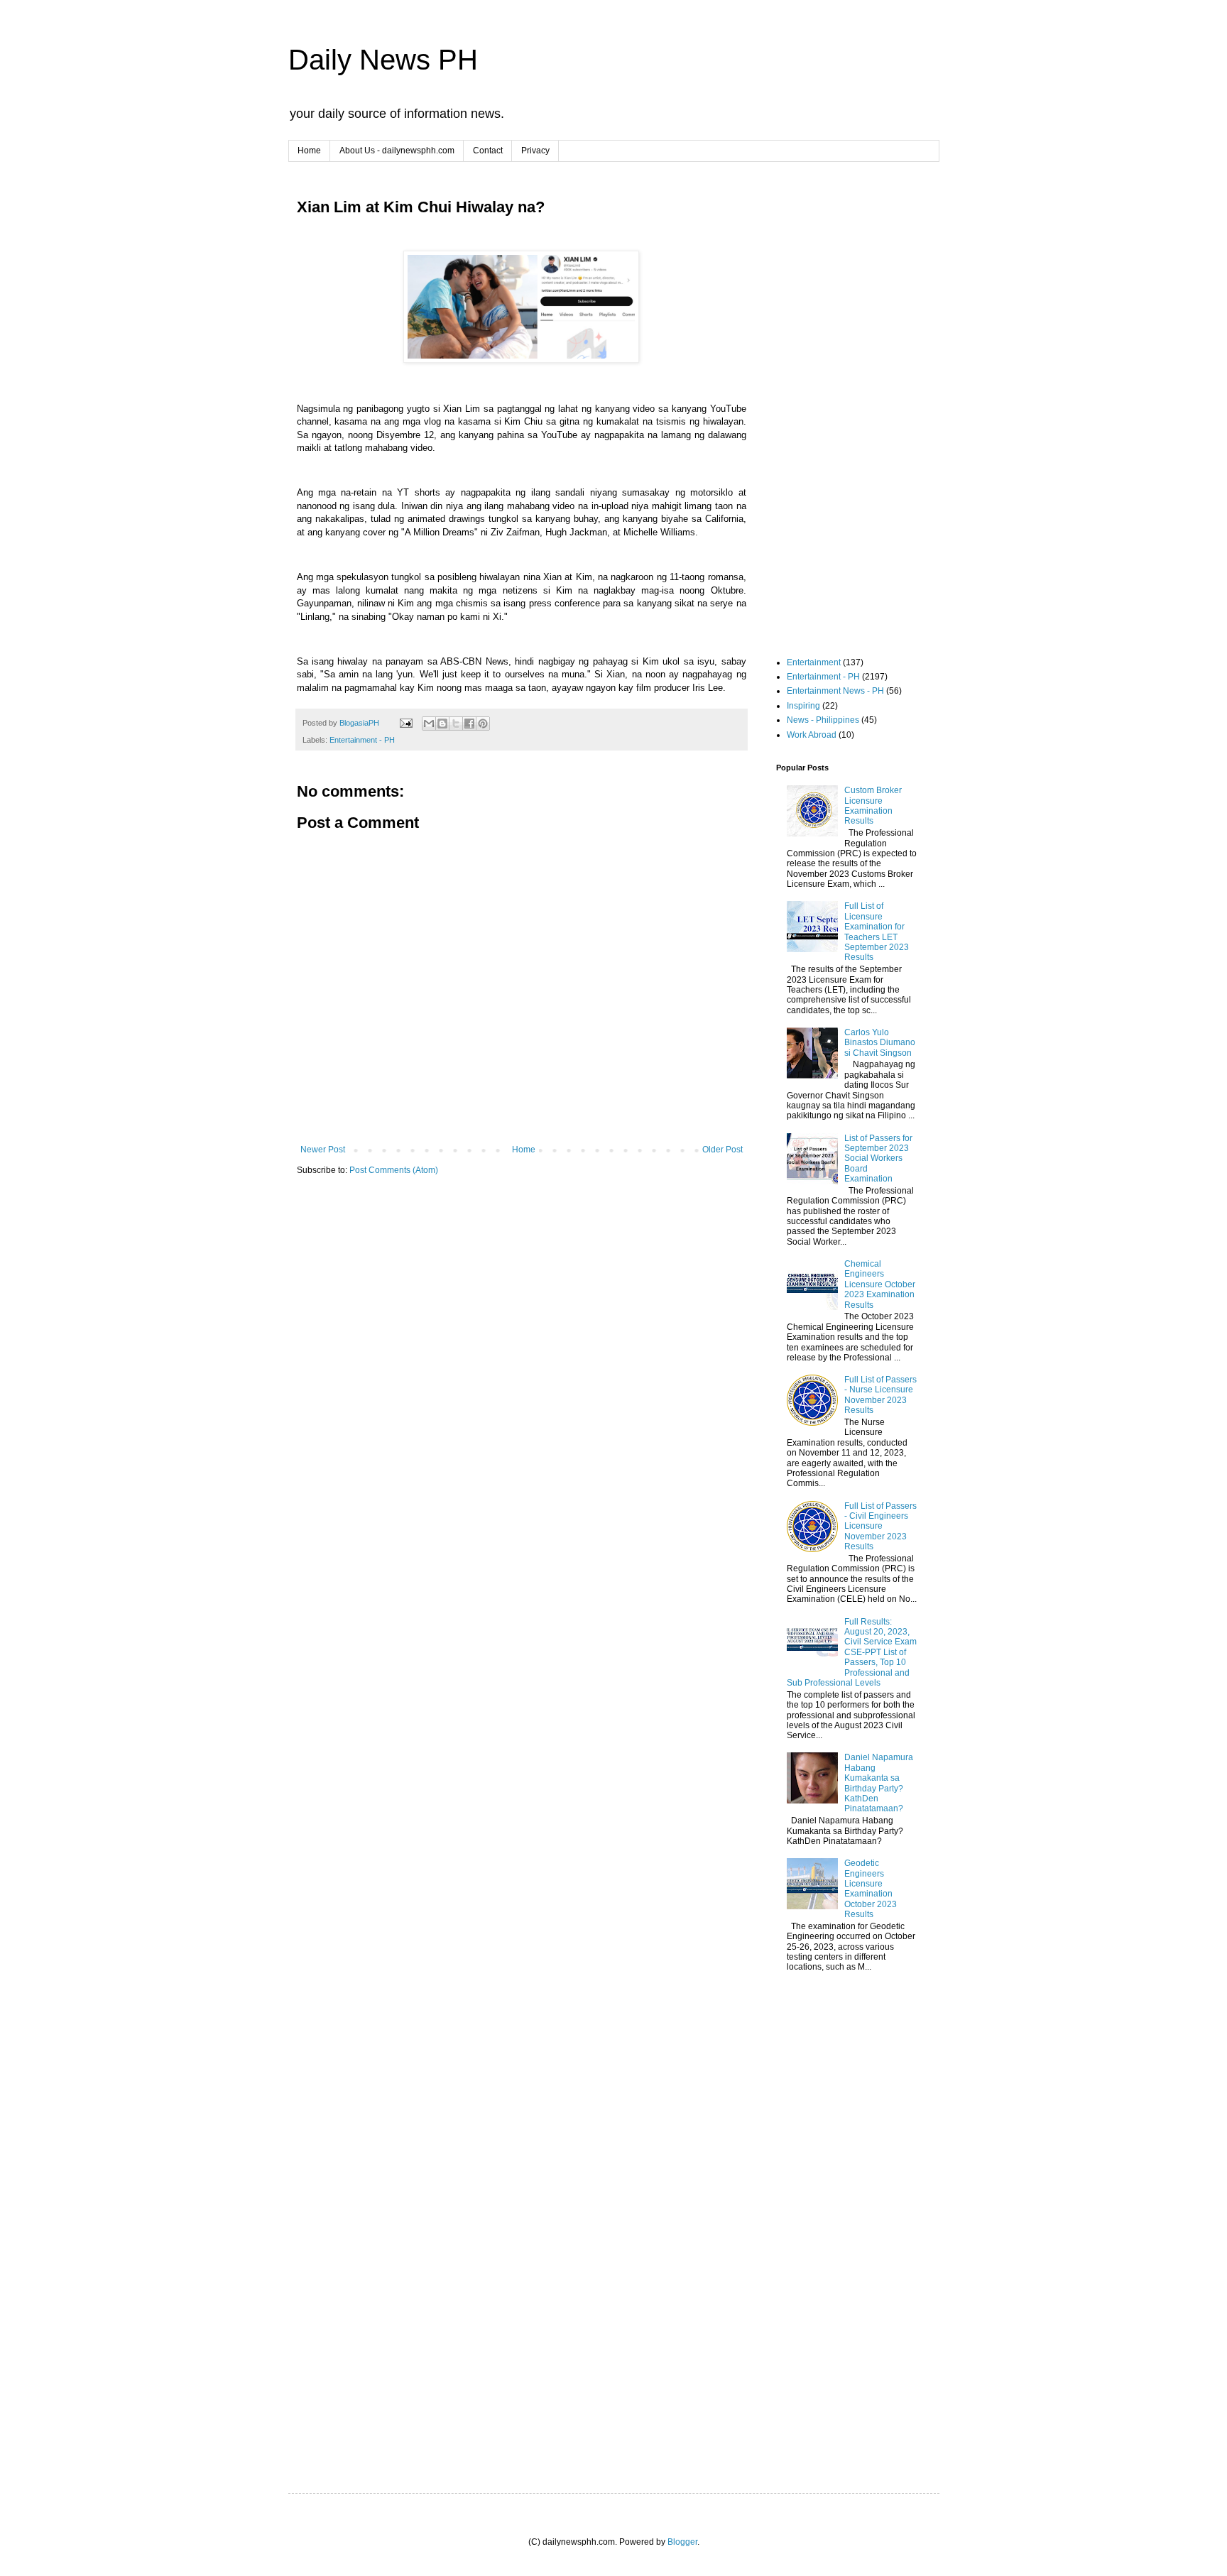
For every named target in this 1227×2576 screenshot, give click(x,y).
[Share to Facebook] (469, 724)
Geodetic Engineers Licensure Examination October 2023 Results (871, 1889)
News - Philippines (823, 720)
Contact (488, 151)
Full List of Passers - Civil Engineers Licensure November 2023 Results (880, 1527)
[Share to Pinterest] (483, 724)
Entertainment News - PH (835, 691)
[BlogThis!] (442, 724)
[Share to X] (456, 724)
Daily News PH (383, 60)
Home (309, 151)
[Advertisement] (522, 1297)
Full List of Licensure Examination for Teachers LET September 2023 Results (877, 932)
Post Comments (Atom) (394, 1170)
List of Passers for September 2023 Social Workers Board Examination (878, 1159)
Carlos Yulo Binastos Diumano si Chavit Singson (880, 1043)
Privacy (535, 151)
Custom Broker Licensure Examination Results (873, 806)
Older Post (722, 1150)
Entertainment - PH (362, 740)
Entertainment (814, 662)
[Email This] (429, 724)
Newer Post (323, 1150)
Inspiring (803, 706)
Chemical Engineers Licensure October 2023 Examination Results (880, 1284)
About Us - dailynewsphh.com (397, 151)
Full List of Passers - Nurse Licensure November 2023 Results (880, 1395)
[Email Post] (405, 723)
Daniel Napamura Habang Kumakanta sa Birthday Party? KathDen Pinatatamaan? (879, 1783)
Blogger (682, 2542)
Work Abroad (812, 735)
